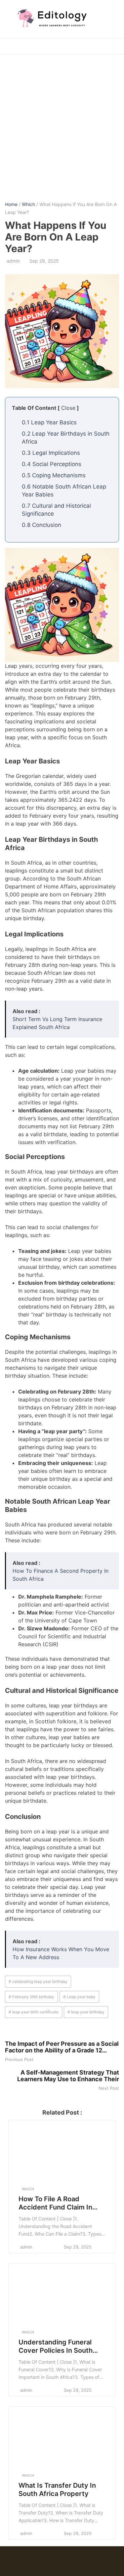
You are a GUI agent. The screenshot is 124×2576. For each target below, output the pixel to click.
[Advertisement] (62, 123)
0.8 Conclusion (41, 525)
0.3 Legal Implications (51, 453)
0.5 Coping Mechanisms (54, 475)
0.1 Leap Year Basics (49, 422)
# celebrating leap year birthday (38, 1981)
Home (11, 204)
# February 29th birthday (31, 1997)
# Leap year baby (79, 1997)
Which (28, 204)
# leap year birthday (86, 2012)
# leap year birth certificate (34, 2012)
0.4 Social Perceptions (52, 464)
